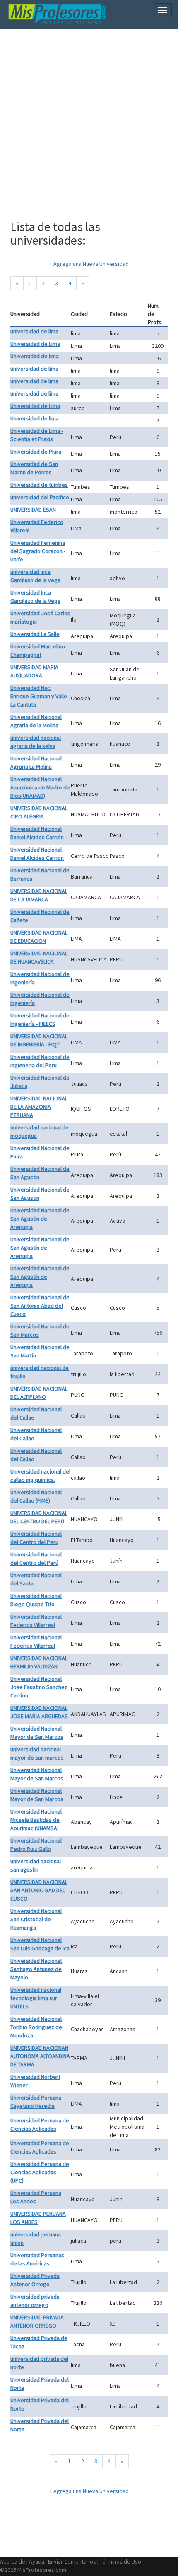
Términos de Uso (120, 2561)
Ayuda (37, 2561)
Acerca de (13, 2561)
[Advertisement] (89, 120)
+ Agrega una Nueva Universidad (89, 264)
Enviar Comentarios (72, 2561)
